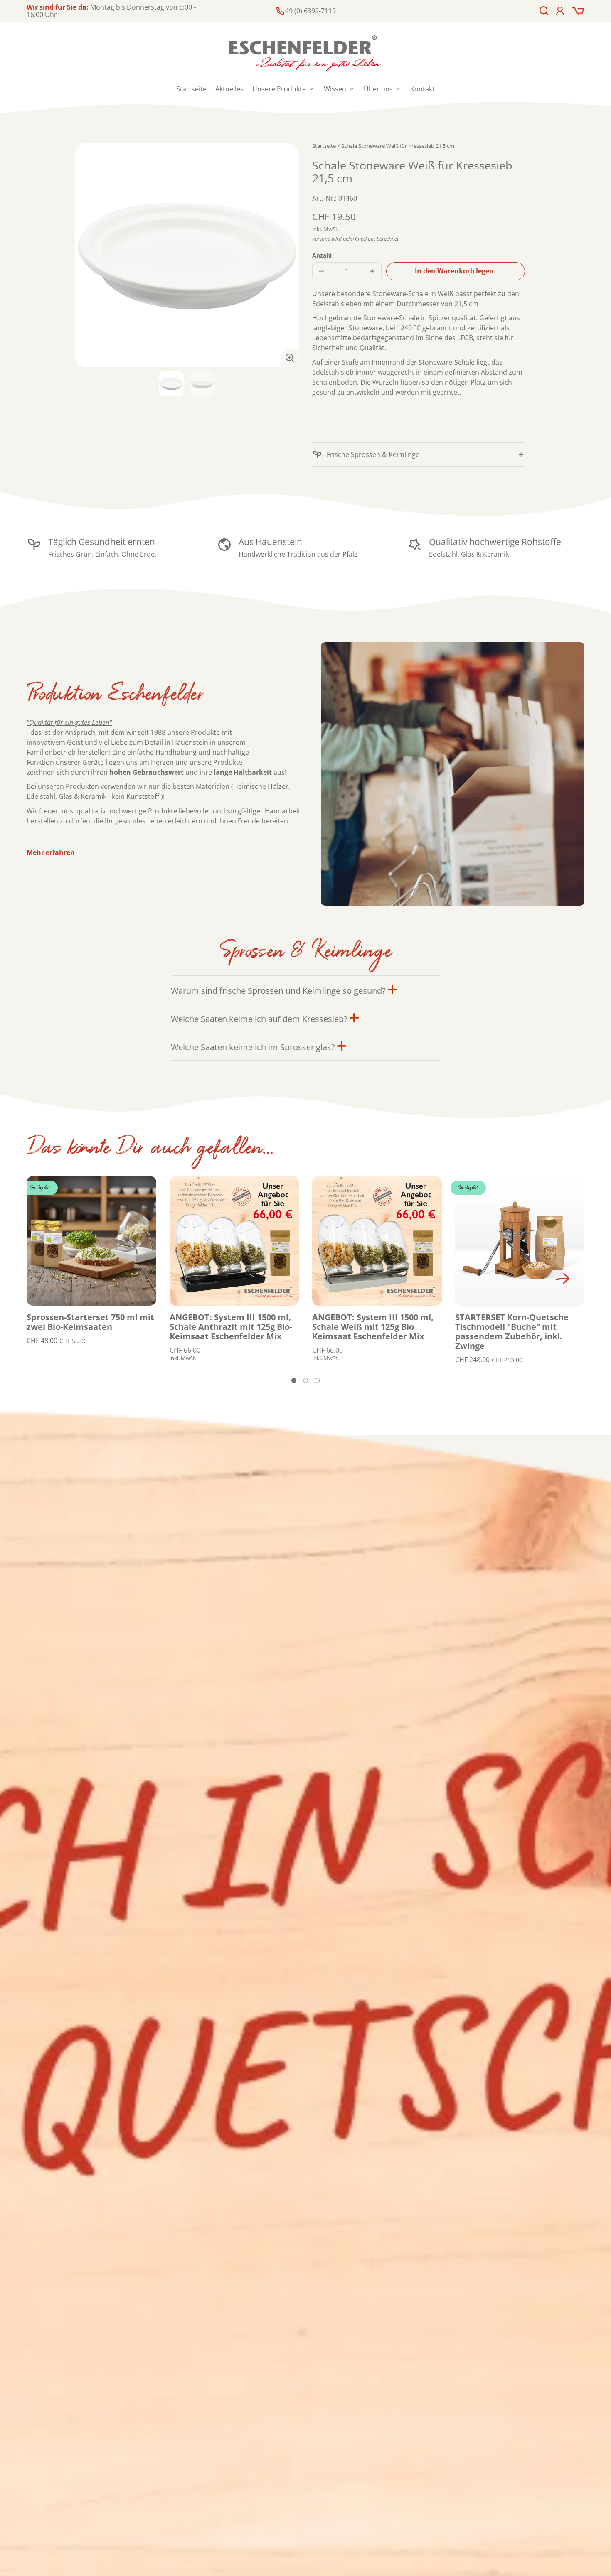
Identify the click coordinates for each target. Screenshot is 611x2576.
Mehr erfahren (51, 852)
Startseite (324, 146)
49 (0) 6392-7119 (310, 11)
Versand (321, 239)
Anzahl (322, 255)
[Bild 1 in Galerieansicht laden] (171, 384)
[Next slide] (563, 1279)
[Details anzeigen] (91, 1241)
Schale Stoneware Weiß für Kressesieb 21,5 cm (398, 146)
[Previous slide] (36, 1279)
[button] (544, 11)
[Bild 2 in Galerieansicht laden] (202, 384)
